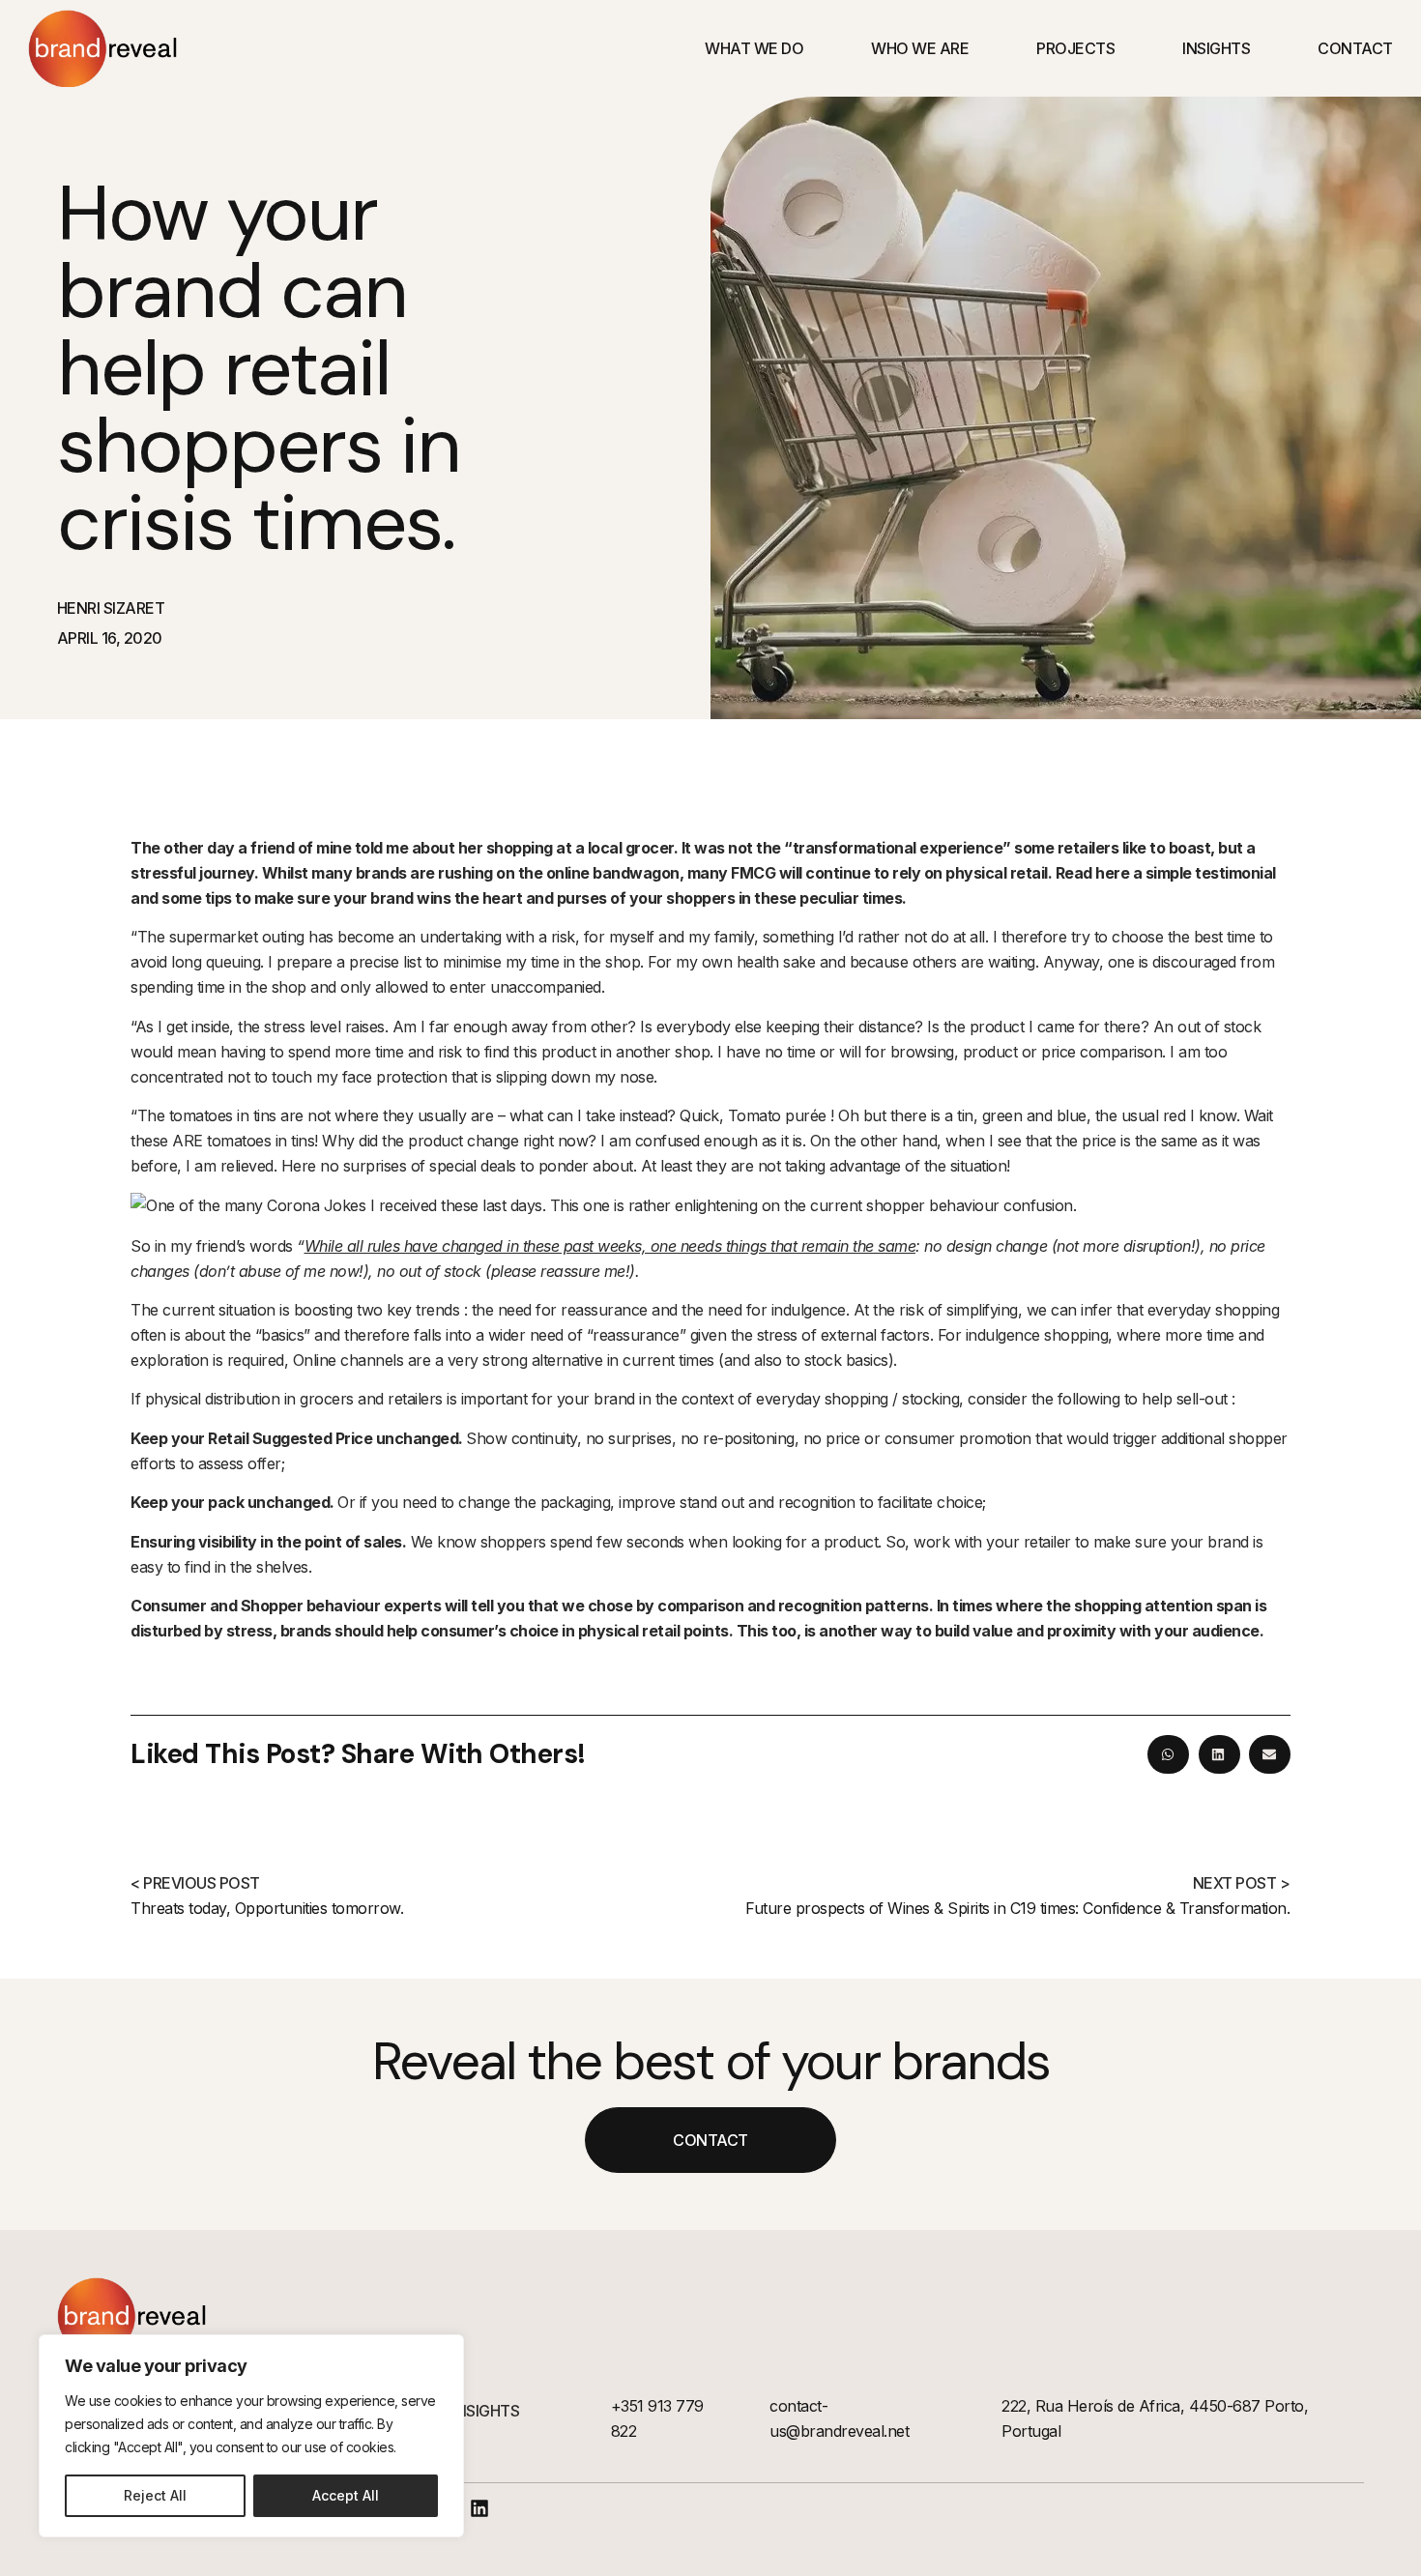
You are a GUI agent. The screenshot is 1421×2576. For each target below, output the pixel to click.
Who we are (920, 48)
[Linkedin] (479, 2508)
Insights (1216, 48)
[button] (1168, 1754)
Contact (1355, 48)
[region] (251, 2436)
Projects (1075, 48)
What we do (754, 48)
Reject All (155, 2495)
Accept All (346, 2495)
